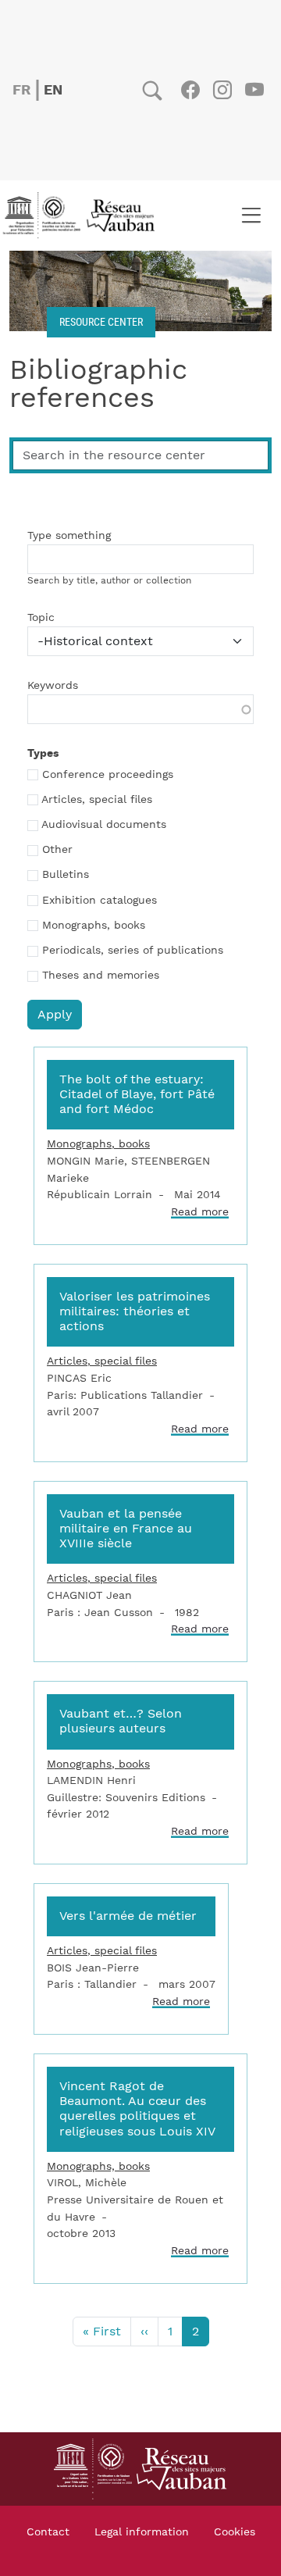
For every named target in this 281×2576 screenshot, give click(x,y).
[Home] (84, 216)
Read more (200, 1212)
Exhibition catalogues (100, 901)
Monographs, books (94, 926)
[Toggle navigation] (251, 216)
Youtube (254, 90)
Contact (48, 2532)
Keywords (53, 686)
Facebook (190, 90)
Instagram (222, 90)
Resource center (101, 321)
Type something (69, 536)
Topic (41, 618)
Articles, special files (97, 800)
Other (57, 850)
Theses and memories (101, 976)
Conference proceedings (108, 775)
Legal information (142, 2532)
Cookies (235, 2532)
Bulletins (66, 875)
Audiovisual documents (104, 825)
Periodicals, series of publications (133, 951)
